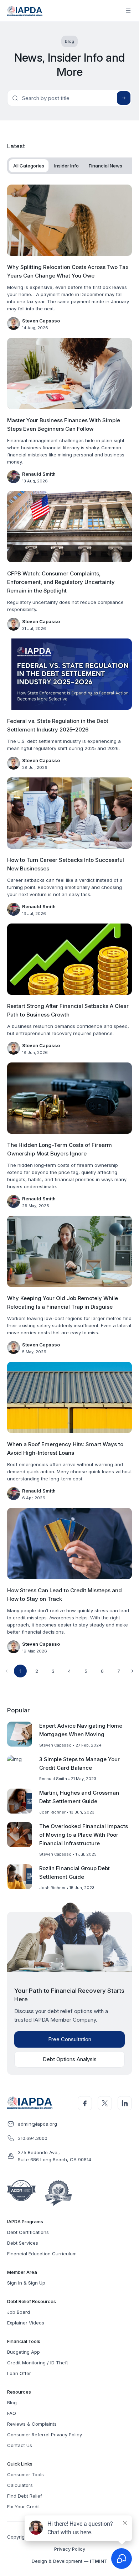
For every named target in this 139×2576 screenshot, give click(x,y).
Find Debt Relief (25, 2496)
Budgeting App (24, 2352)
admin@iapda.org (37, 2124)
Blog (12, 2402)
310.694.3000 (33, 2138)
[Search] (124, 98)
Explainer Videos (26, 2323)
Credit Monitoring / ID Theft (38, 2363)
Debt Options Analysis (70, 2059)
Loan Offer (19, 2373)
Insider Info (66, 166)
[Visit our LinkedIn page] (125, 2103)
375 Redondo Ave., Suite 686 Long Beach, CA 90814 (55, 2156)
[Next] (132, 1671)
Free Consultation (70, 2039)
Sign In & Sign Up (26, 2283)
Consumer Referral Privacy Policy (45, 2435)
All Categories (29, 166)
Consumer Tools (25, 2474)
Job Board (19, 2312)
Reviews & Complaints (32, 2424)
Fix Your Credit (24, 2507)
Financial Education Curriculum (42, 2254)
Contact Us (20, 2445)
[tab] (29, 166)
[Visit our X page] (105, 2103)
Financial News (105, 166)
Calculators (20, 2485)
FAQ (12, 2413)
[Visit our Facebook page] (85, 2103)
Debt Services (23, 2243)
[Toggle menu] (128, 11)
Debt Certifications (28, 2232)
